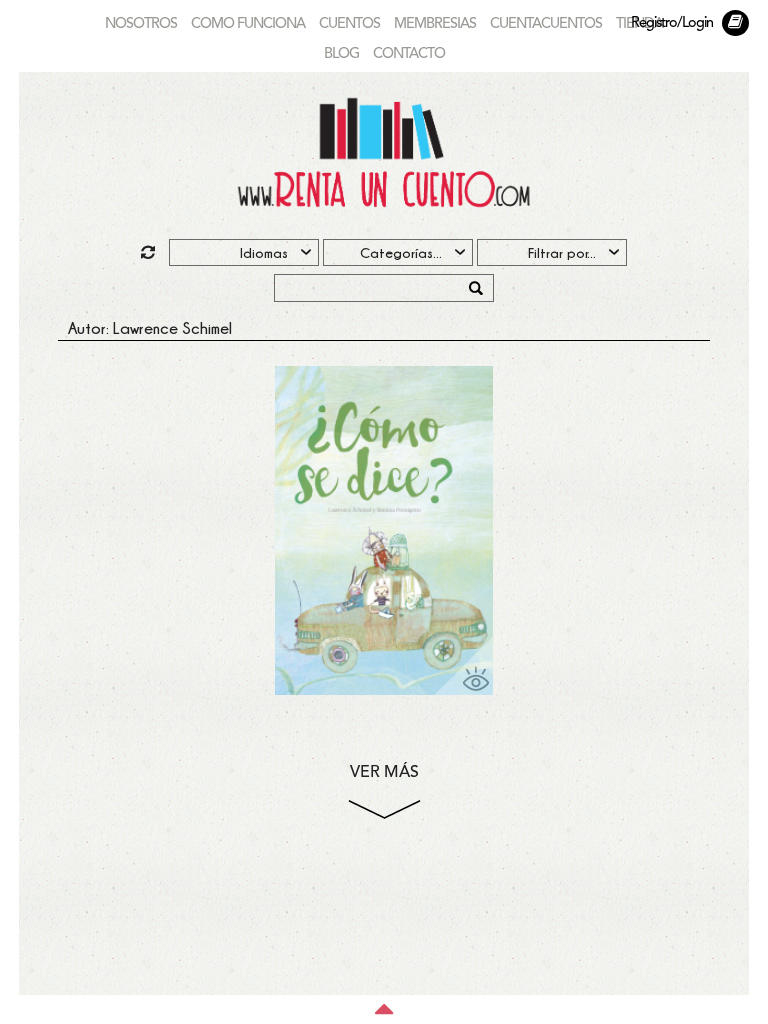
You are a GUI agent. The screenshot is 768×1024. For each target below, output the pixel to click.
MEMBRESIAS (435, 24)
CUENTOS (349, 24)
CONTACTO (409, 54)
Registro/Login (672, 23)
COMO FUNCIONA (248, 24)
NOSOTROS (141, 24)
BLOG (341, 54)
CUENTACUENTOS (546, 24)
